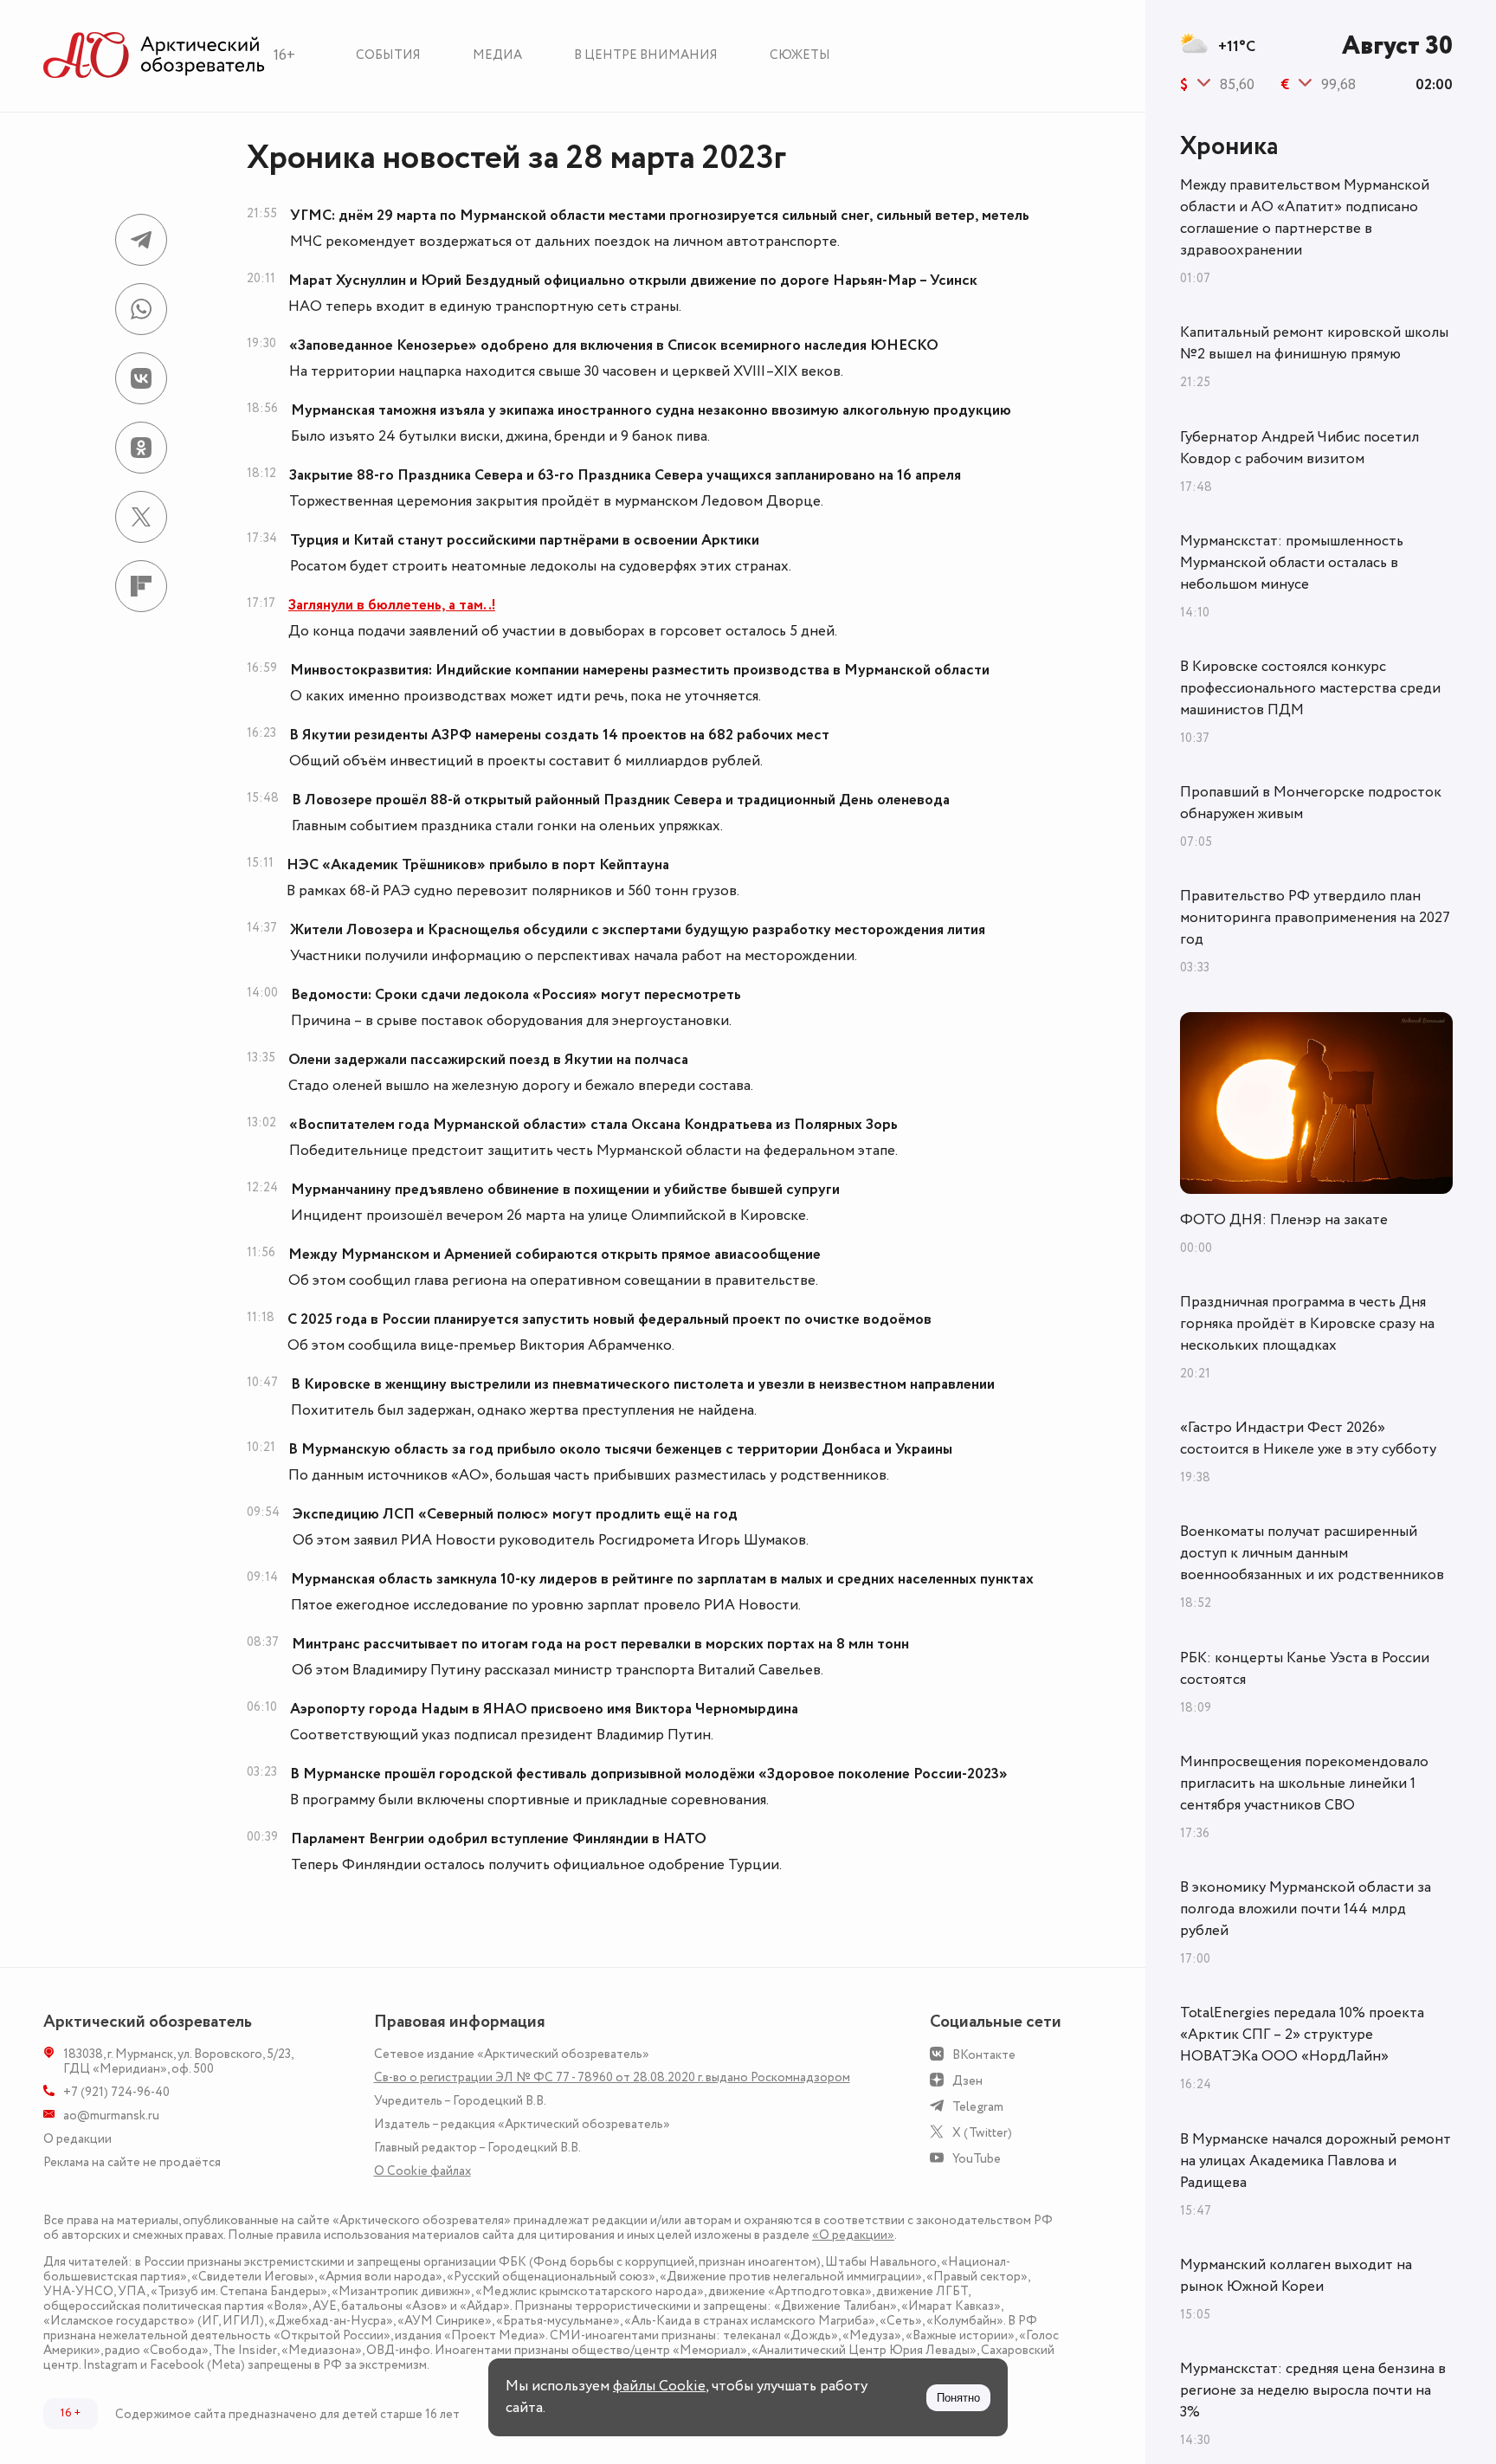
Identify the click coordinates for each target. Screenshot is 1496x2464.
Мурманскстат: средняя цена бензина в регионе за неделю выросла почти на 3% (1313, 2390)
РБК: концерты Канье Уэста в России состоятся (1305, 1669)
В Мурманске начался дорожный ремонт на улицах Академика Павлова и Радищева (1315, 2161)
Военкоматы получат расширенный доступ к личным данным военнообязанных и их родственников (1312, 1553)
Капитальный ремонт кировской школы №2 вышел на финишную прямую (1314, 343)
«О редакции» (853, 2235)
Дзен (967, 2081)
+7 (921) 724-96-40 (116, 2092)
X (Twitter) (982, 2133)
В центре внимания (646, 55)
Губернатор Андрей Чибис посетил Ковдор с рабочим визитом (1299, 448)
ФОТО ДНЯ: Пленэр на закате (1284, 1220)
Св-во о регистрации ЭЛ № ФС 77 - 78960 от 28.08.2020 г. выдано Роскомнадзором (612, 2077)
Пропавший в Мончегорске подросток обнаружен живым (1311, 803)
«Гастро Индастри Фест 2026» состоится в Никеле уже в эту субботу (1308, 1438)
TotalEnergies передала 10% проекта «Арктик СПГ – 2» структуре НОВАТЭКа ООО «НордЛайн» (1302, 2035)
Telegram (978, 2107)
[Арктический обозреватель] (154, 56)
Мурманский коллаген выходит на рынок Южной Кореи (1296, 2276)
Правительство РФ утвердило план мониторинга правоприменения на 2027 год (1315, 918)
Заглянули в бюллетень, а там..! (392, 605)
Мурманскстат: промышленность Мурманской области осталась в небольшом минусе (1292, 563)
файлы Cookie (659, 2386)
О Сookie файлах (422, 2171)
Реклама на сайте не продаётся (132, 2162)
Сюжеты (800, 55)
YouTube (977, 2159)
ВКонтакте (984, 2055)
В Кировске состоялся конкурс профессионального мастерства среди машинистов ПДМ (1310, 688)
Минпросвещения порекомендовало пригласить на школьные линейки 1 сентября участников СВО (1304, 1783)
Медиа (497, 55)
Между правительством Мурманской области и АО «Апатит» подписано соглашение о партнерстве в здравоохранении (1305, 218)
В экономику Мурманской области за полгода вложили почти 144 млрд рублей (1306, 1909)
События (388, 55)
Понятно (958, 2398)
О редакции (77, 2139)
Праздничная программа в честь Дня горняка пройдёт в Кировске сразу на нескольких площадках (1307, 1324)
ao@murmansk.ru (111, 2116)
